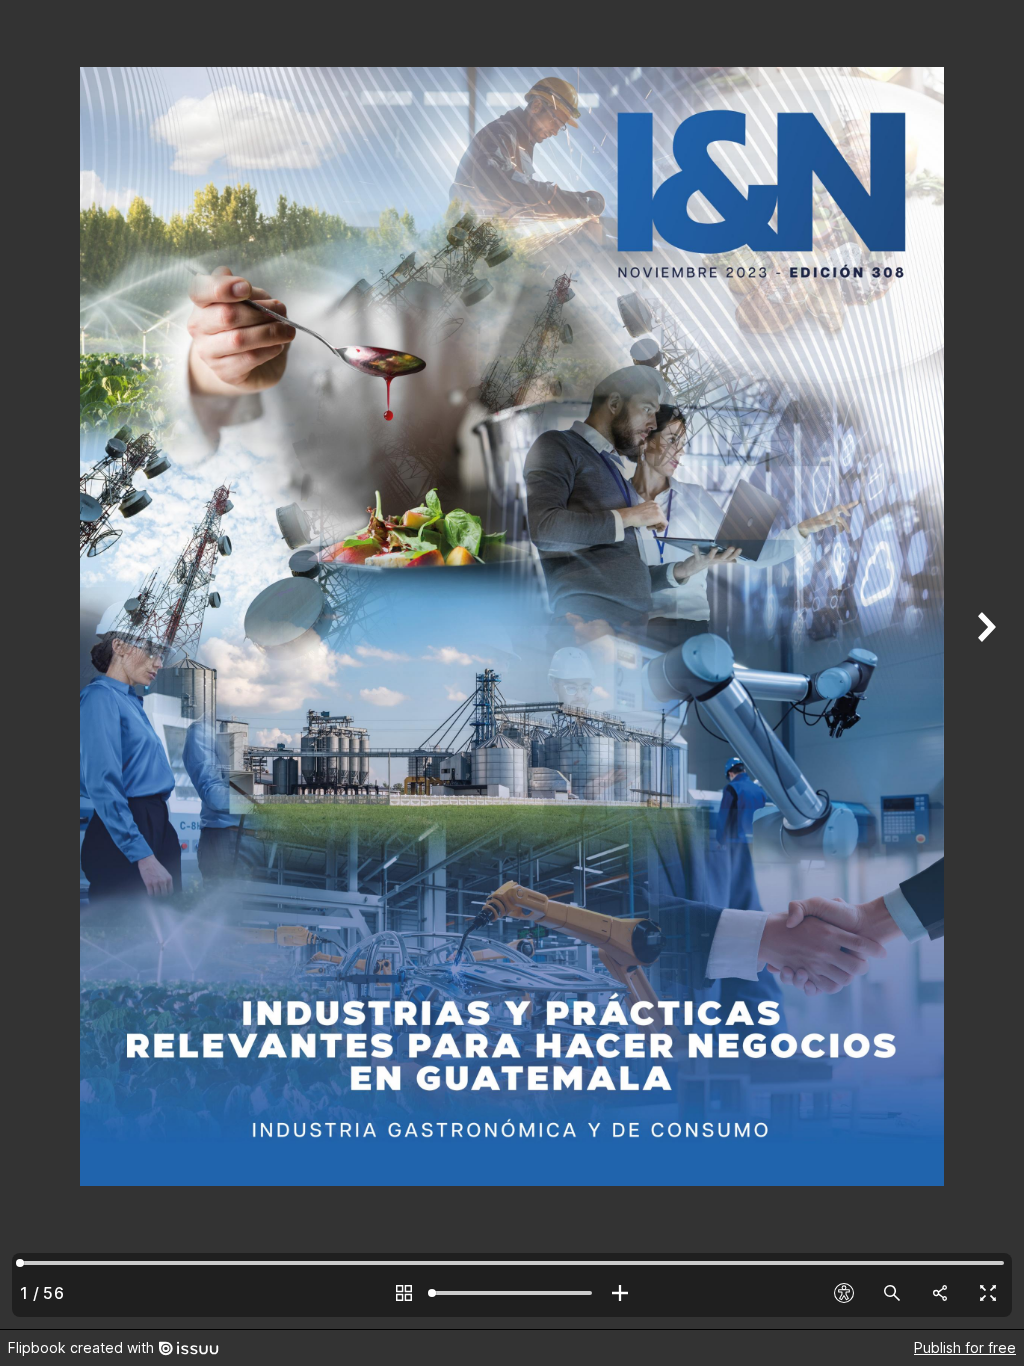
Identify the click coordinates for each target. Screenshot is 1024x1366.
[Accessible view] (844, 1293)
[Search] (892, 1293)
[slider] (512, 1293)
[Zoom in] (620, 1293)
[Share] (940, 1293)
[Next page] (984, 664)
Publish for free (965, 1347)
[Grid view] (404, 1293)
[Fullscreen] (988, 1293)
